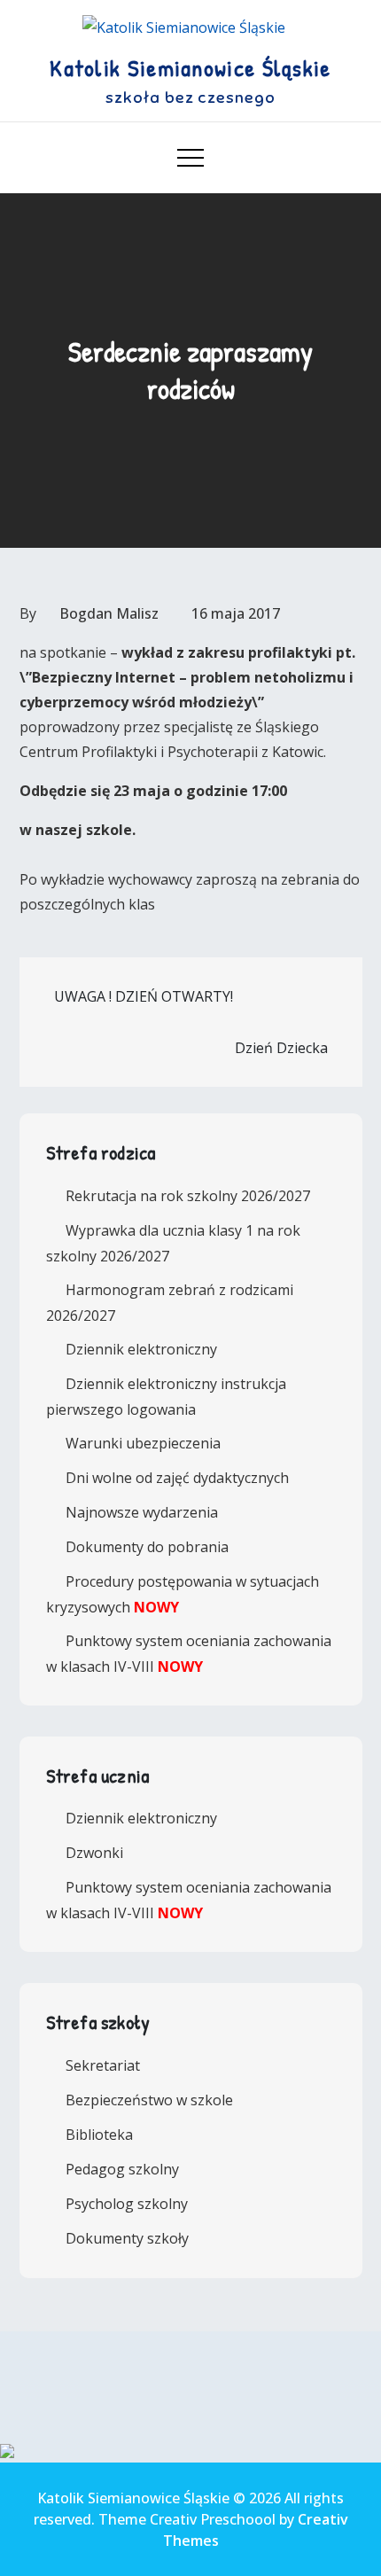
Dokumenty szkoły (127, 2238)
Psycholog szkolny (127, 2204)
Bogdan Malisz (109, 613)
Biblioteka (99, 2135)
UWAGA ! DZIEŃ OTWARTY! (144, 996)
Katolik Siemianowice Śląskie (190, 68)
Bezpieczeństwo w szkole (149, 2100)
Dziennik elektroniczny (141, 1349)
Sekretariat (103, 2065)
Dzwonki (94, 1853)
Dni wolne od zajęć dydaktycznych (177, 1478)
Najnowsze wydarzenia (142, 1512)
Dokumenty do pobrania (147, 1547)
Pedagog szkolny (122, 2169)
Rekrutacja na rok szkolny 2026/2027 (188, 1196)
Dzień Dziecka (281, 1048)
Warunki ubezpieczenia (143, 1443)
